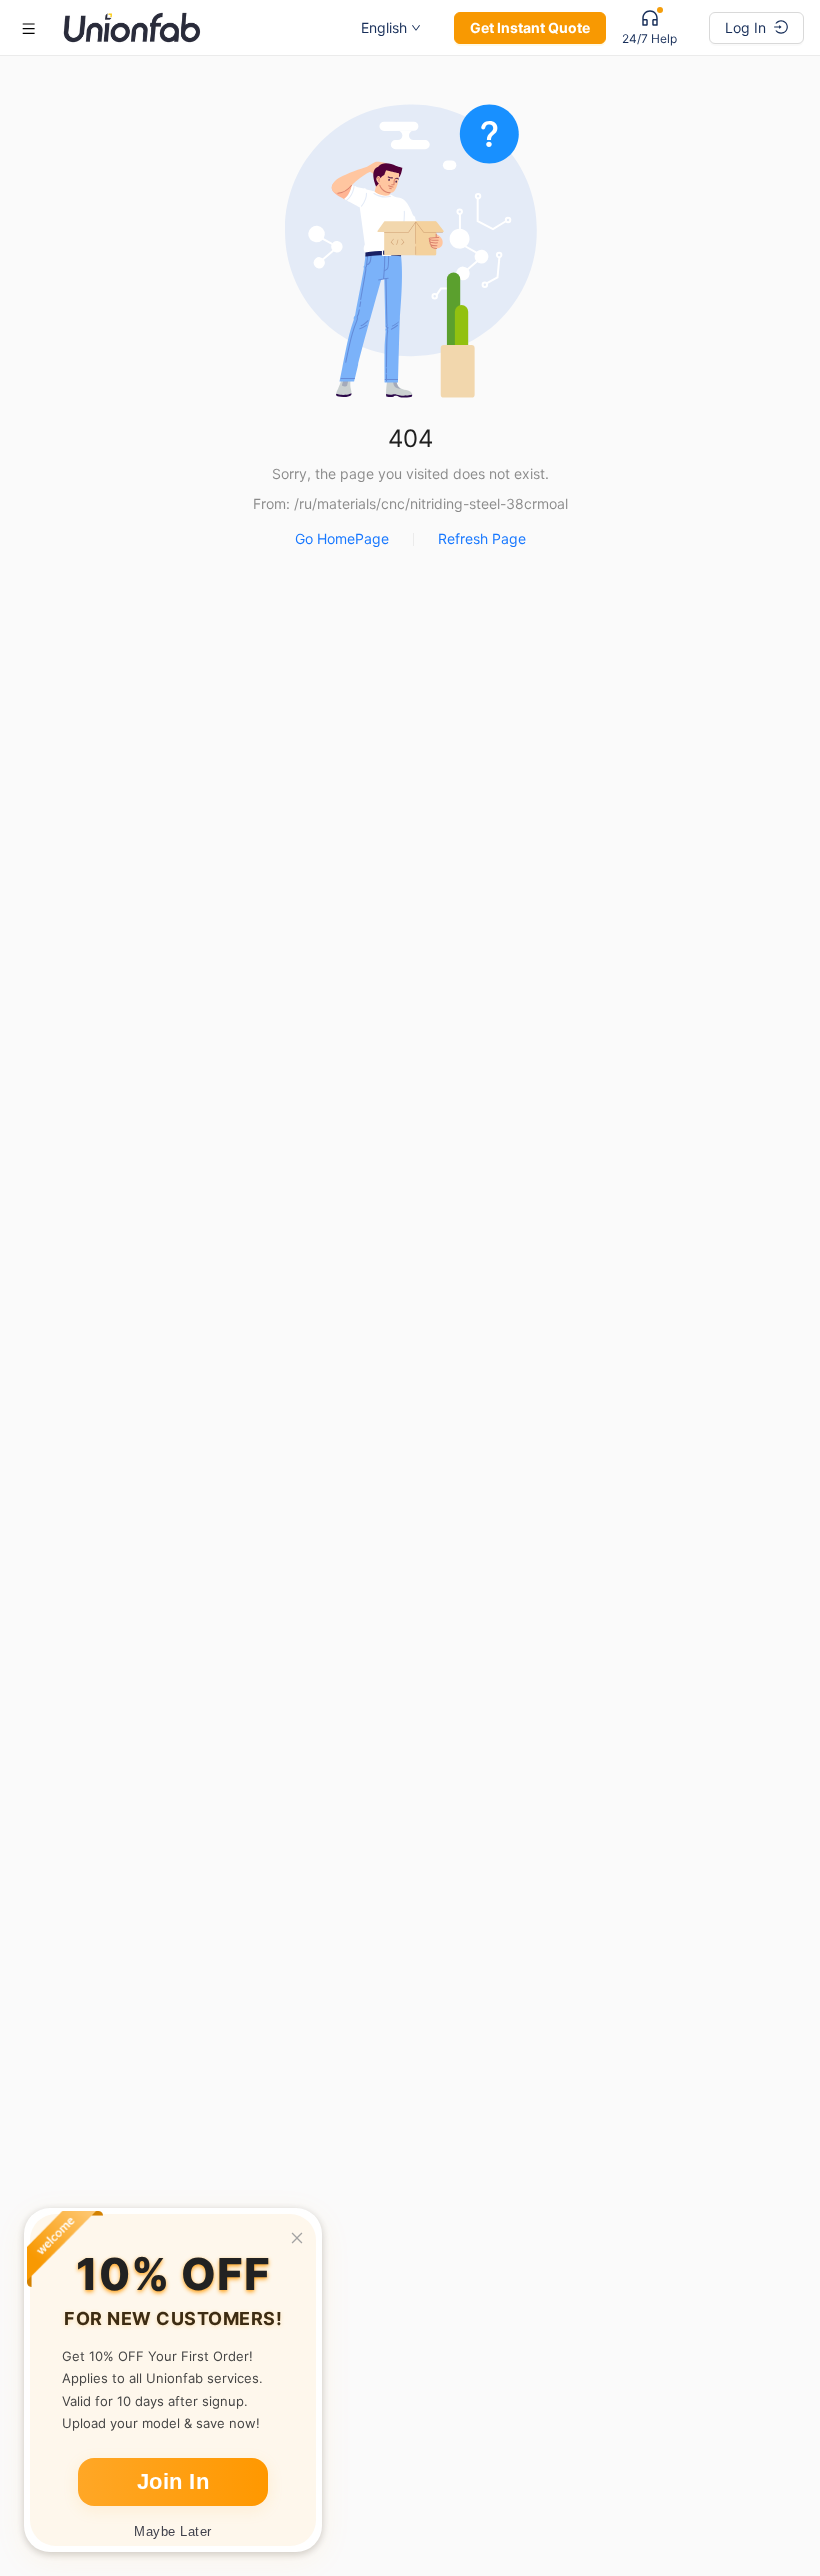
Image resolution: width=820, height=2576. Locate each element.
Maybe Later (173, 2531)
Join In (173, 2481)
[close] (297, 2238)
